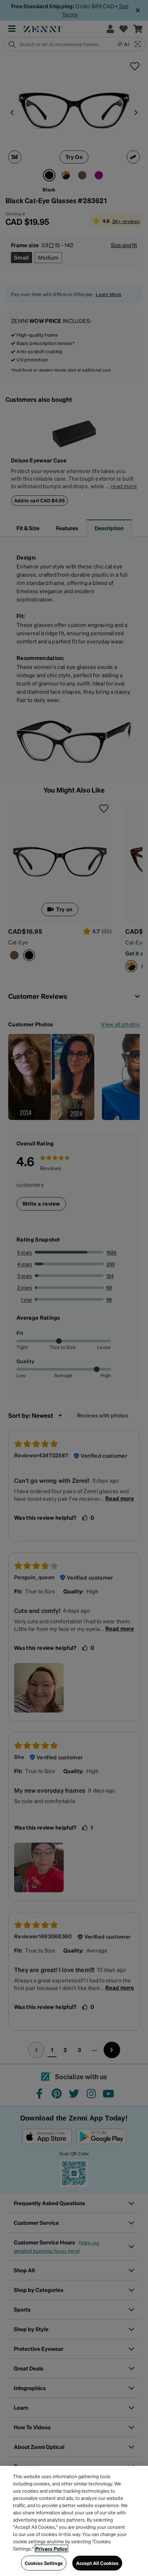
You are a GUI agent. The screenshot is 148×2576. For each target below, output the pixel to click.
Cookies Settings (44, 2563)
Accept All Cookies (97, 2563)
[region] (74, 2521)
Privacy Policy (51, 2548)
